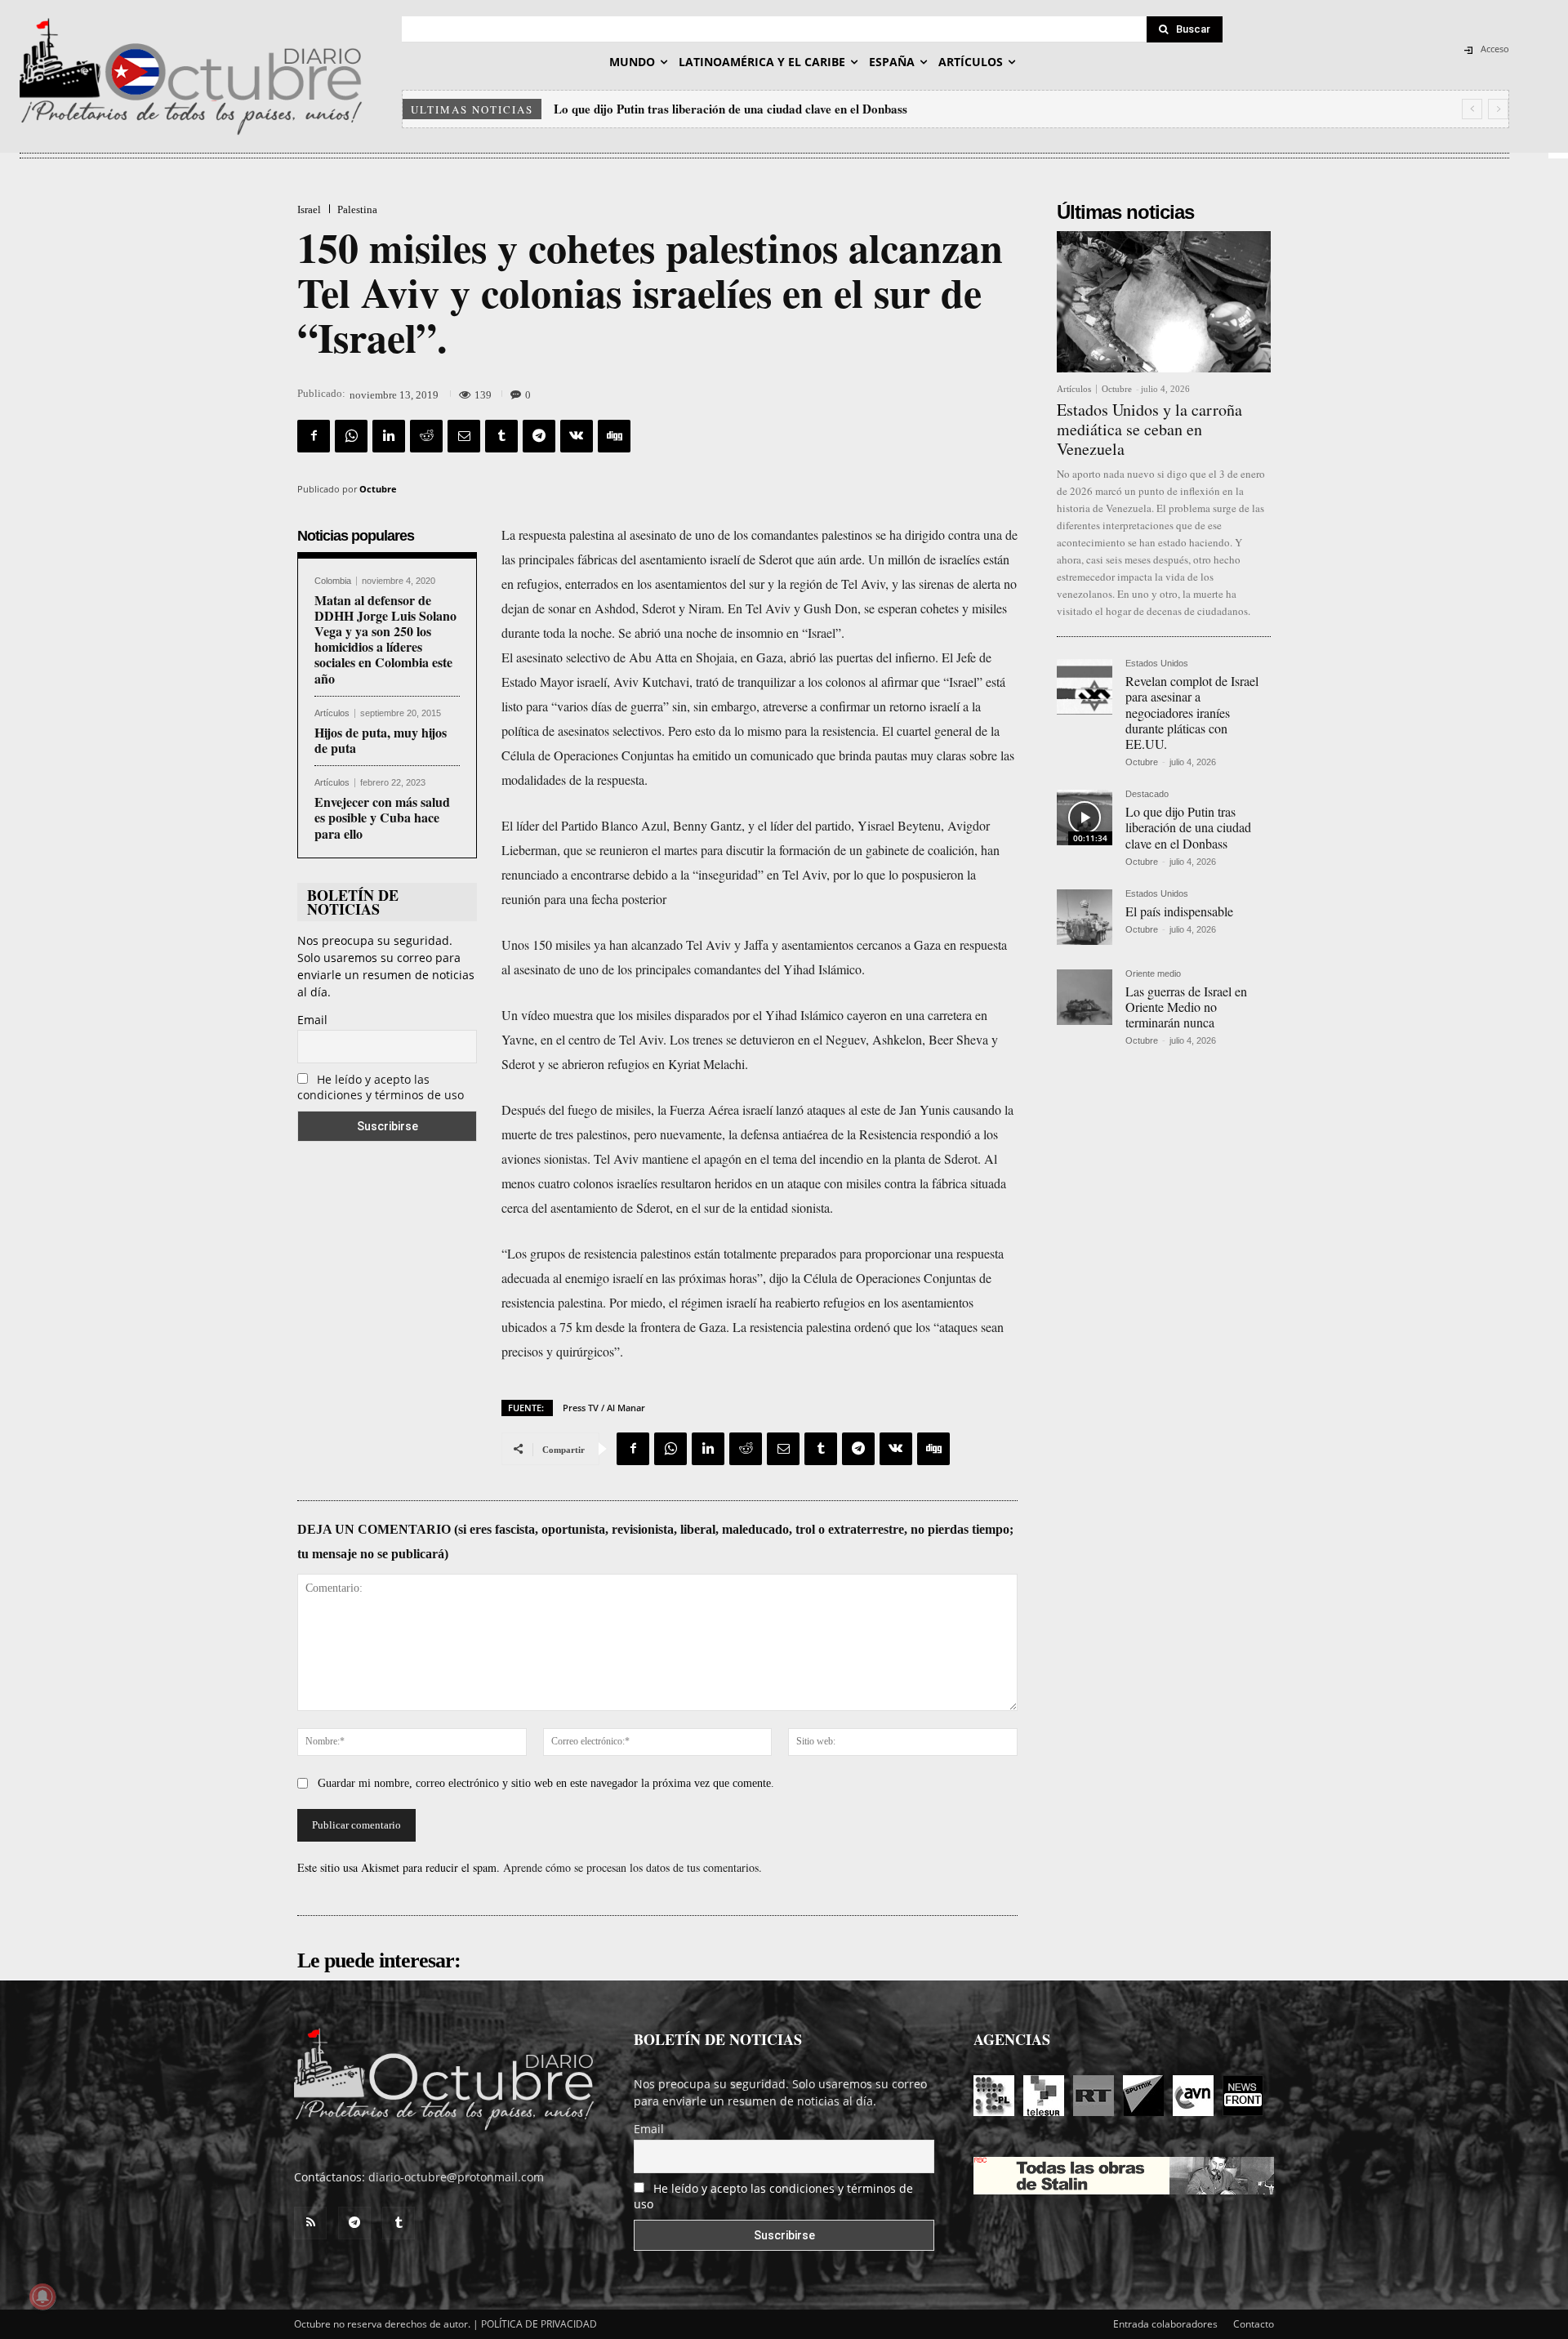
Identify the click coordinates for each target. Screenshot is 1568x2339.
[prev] (1472, 109)
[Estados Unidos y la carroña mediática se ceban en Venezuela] (1164, 302)
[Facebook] (314, 436)
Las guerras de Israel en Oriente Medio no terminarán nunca (1186, 1007)
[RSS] (310, 2223)
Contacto (1254, 2324)
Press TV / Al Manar (604, 1408)
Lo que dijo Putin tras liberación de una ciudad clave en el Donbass (1188, 827)
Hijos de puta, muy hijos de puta (381, 740)
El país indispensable (611, 109)
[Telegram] (539, 436)
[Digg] (614, 436)
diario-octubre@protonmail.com (456, 2177)
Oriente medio (1153, 974)
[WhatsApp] (351, 436)
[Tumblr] (501, 436)
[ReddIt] (426, 436)
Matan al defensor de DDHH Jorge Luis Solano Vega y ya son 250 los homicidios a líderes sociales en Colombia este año (385, 639)
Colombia (333, 581)
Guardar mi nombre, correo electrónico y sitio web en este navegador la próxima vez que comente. (546, 1783)
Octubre (378, 489)
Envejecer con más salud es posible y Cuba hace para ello (382, 817)
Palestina (357, 209)
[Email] (464, 436)
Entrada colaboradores (1165, 2324)
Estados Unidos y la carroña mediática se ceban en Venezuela (1149, 429)
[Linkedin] (389, 436)
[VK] (577, 436)
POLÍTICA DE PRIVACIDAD (539, 2324)
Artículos (332, 713)
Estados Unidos (1157, 664)
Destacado (1147, 794)
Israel (309, 209)
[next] (1498, 109)
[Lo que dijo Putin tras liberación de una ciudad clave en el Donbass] (1085, 818)
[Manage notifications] (42, 2297)
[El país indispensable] (1085, 917)
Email (312, 1020)
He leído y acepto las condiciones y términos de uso (381, 1087)
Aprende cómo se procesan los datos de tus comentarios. (633, 1867)
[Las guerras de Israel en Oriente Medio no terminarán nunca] (1085, 997)
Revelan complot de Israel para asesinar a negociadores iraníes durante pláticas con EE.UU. (1192, 712)
